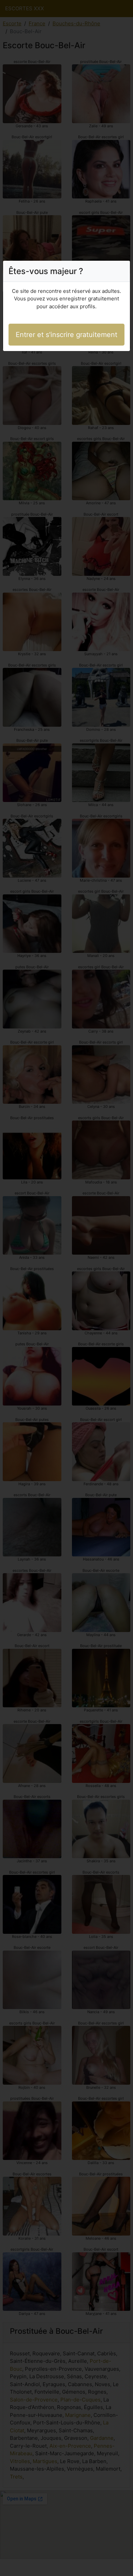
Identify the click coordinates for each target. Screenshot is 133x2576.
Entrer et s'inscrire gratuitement (66, 335)
